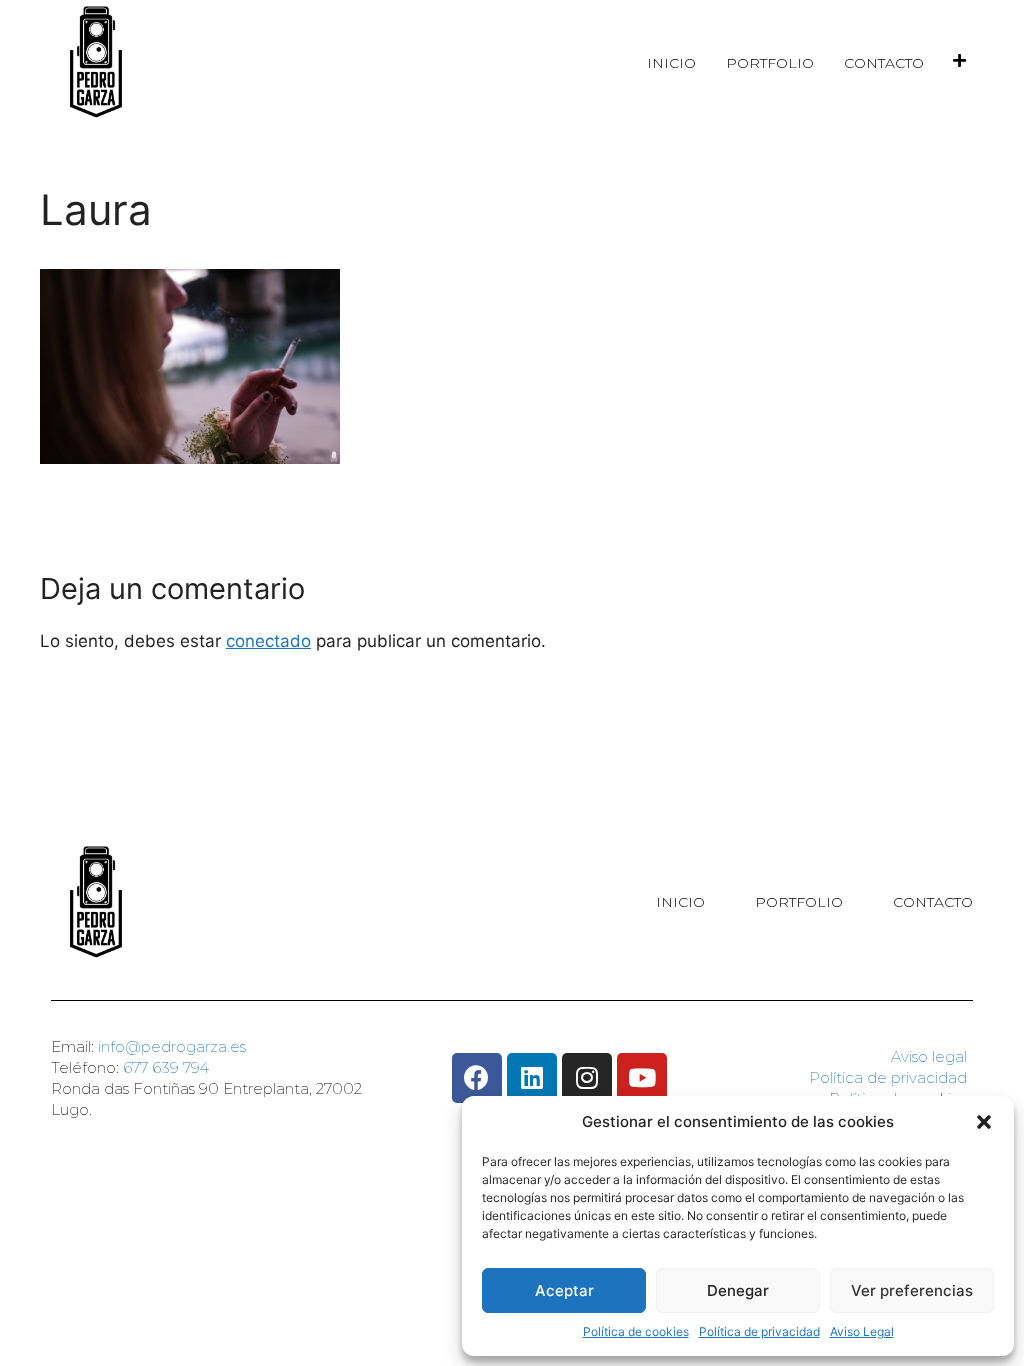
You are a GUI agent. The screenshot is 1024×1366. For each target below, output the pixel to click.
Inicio (671, 63)
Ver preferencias (912, 1290)
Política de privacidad (759, 1331)
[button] (984, 1122)
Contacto (884, 63)
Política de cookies (636, 1331)
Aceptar (564, 1290)
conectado (268, 641)
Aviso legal (929, 1056)
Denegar (738, 1290)
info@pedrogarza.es (172, 1046)
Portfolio (770, 63)
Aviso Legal (862, 1331)
